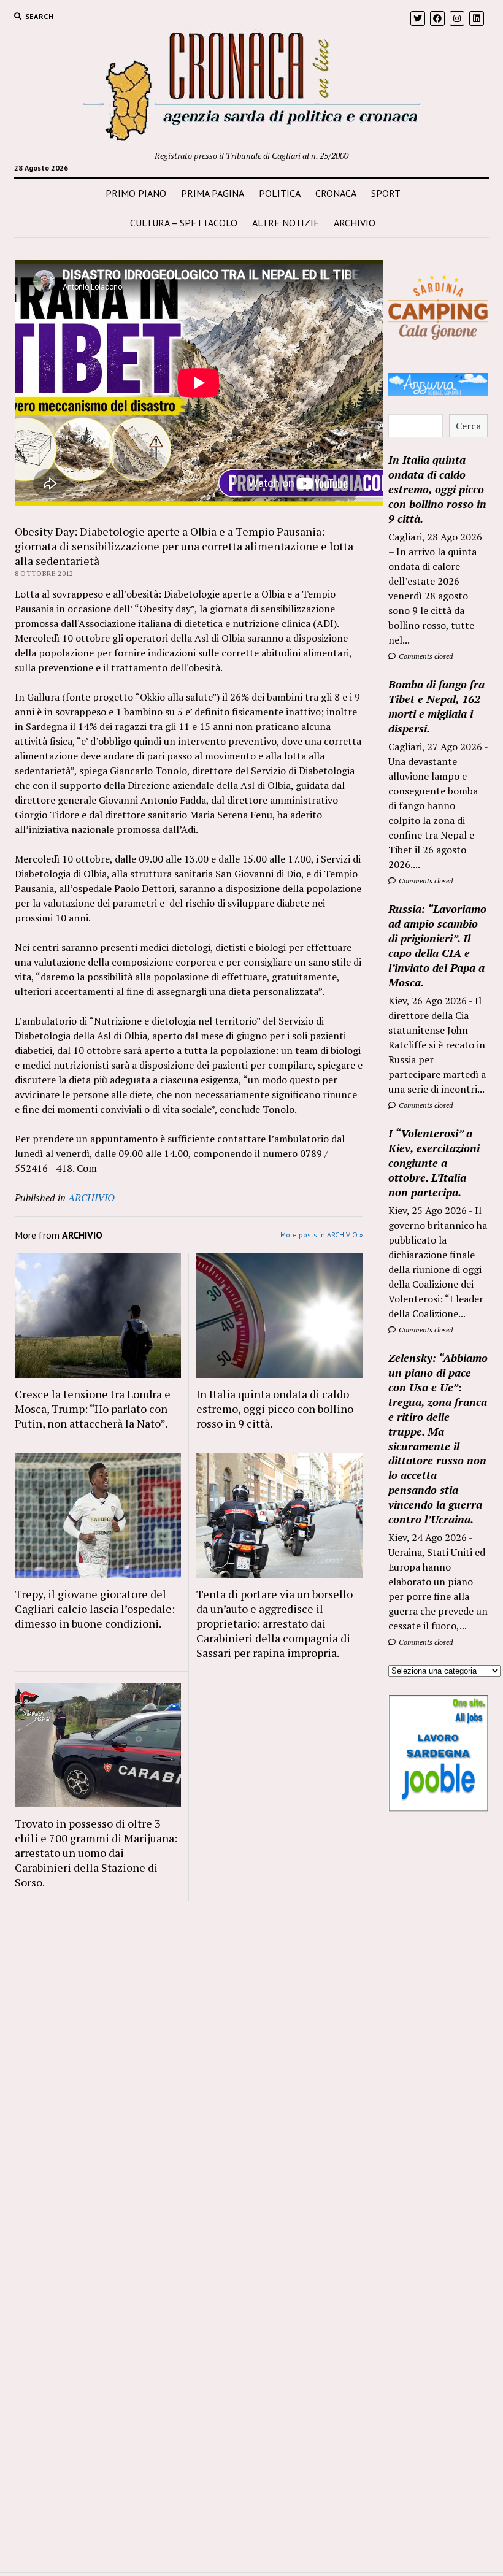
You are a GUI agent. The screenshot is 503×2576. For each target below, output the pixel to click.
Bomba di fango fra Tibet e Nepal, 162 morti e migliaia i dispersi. (436, 706)
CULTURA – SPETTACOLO (184, 223)
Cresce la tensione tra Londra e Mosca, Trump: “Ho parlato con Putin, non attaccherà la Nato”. (93, 1409)
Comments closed (425, 656)
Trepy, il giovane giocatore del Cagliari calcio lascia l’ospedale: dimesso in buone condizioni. (95, 1609)
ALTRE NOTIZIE (286, 223)
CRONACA (336, 193)
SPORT (386, 193)
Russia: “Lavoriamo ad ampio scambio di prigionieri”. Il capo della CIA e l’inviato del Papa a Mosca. (437, 945)
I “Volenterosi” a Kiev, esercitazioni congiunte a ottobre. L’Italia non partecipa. (434, 1163)
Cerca (468, 426)
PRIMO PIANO (136, 193)
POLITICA (280, 193)
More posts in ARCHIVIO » (322, 1235)
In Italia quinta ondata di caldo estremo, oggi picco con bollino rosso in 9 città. (275, 1409)
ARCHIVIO (355, 223)
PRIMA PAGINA (213, 193)
